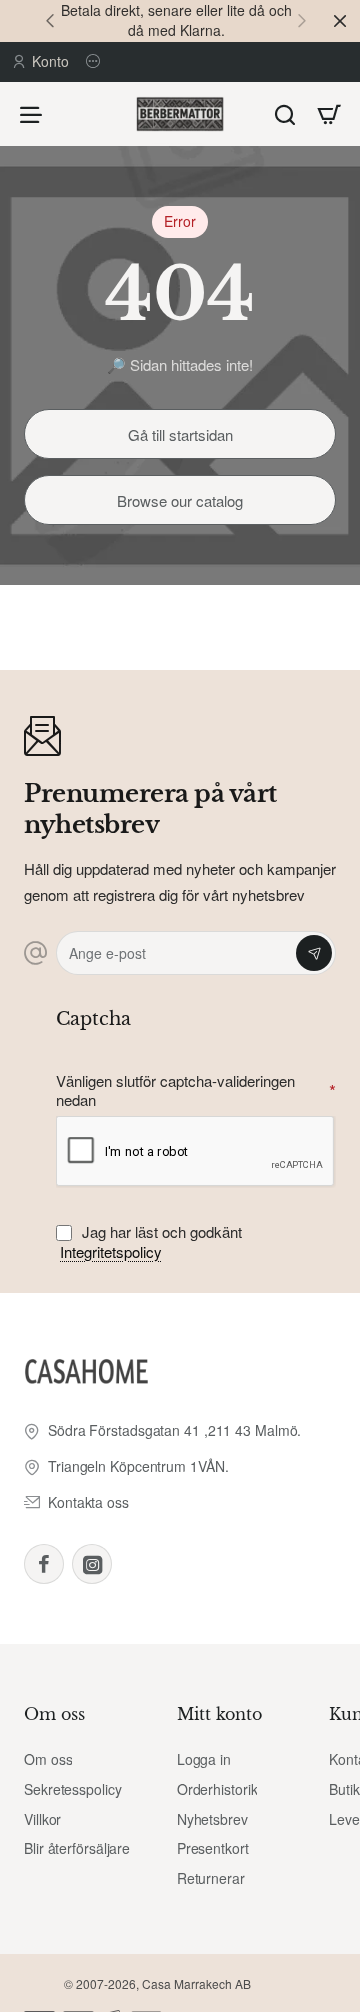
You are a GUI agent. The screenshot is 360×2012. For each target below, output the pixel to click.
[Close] (340, 21)
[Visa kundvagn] (329, 114)
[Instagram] (92, 1564)
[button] (50, 20)
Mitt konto (219, 1714)
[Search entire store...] (285, 114)
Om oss (54, 1714)
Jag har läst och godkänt (151, 1242)
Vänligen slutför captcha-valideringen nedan (175, 1090)
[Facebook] (44, 1564)
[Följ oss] (96, 62)
